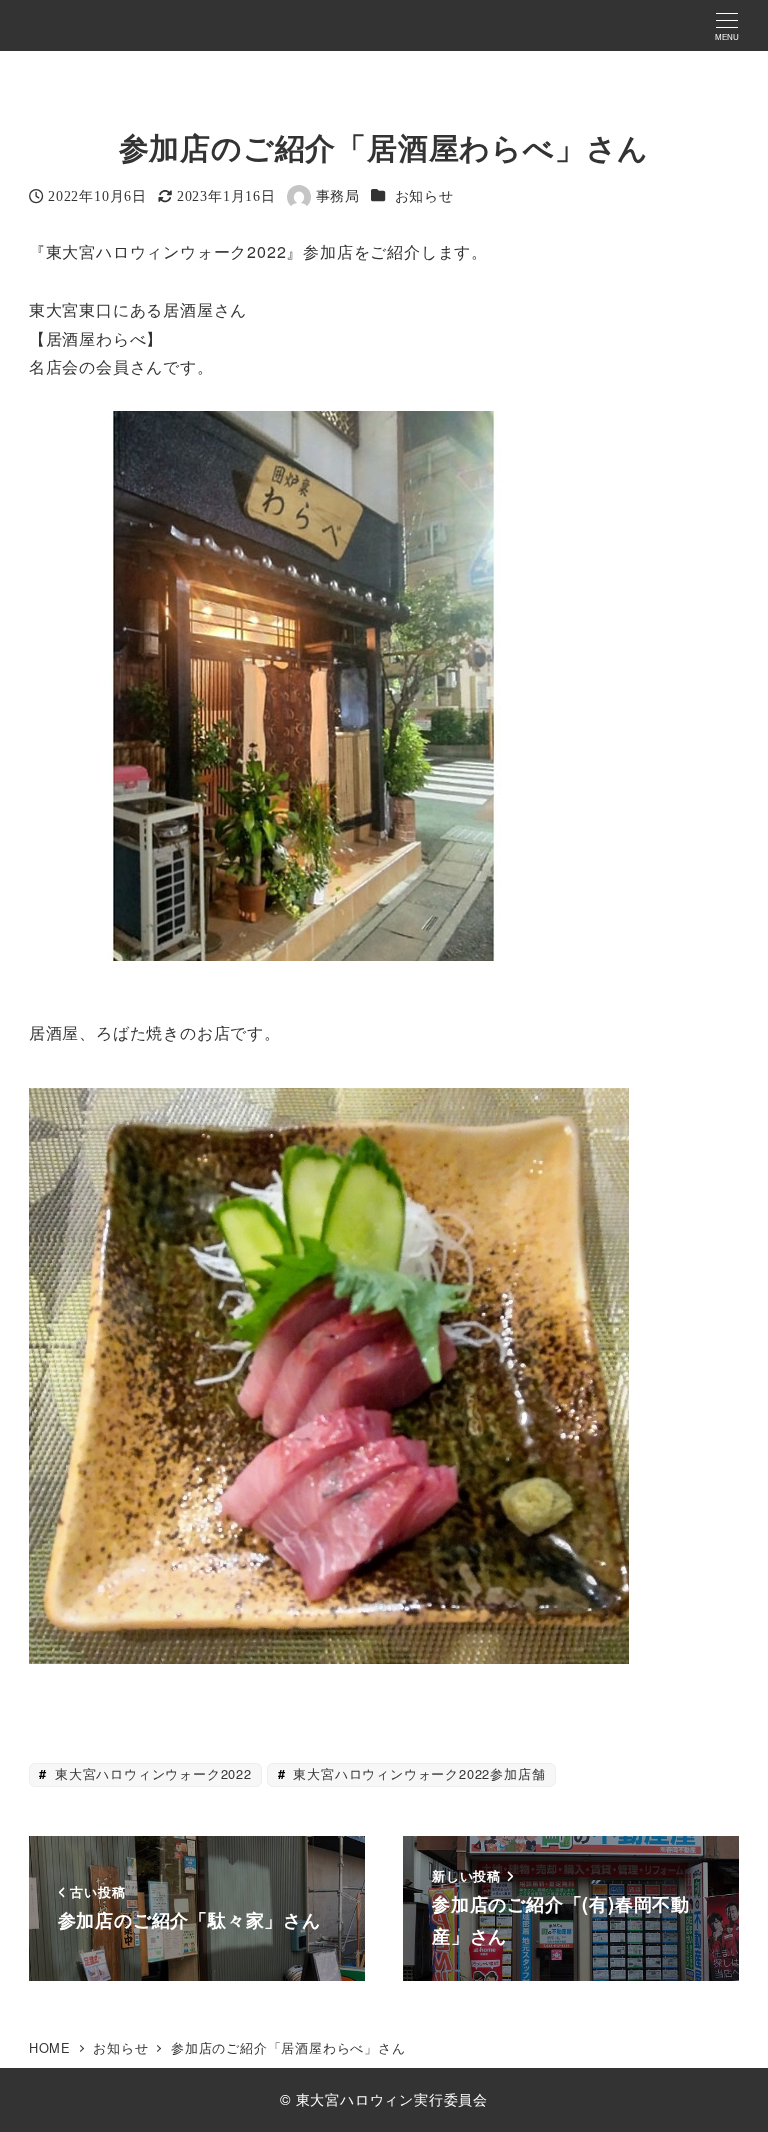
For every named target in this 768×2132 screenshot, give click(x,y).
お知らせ (424, 196)
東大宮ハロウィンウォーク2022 (151, 1773)
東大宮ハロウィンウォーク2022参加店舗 (417, 1773)
